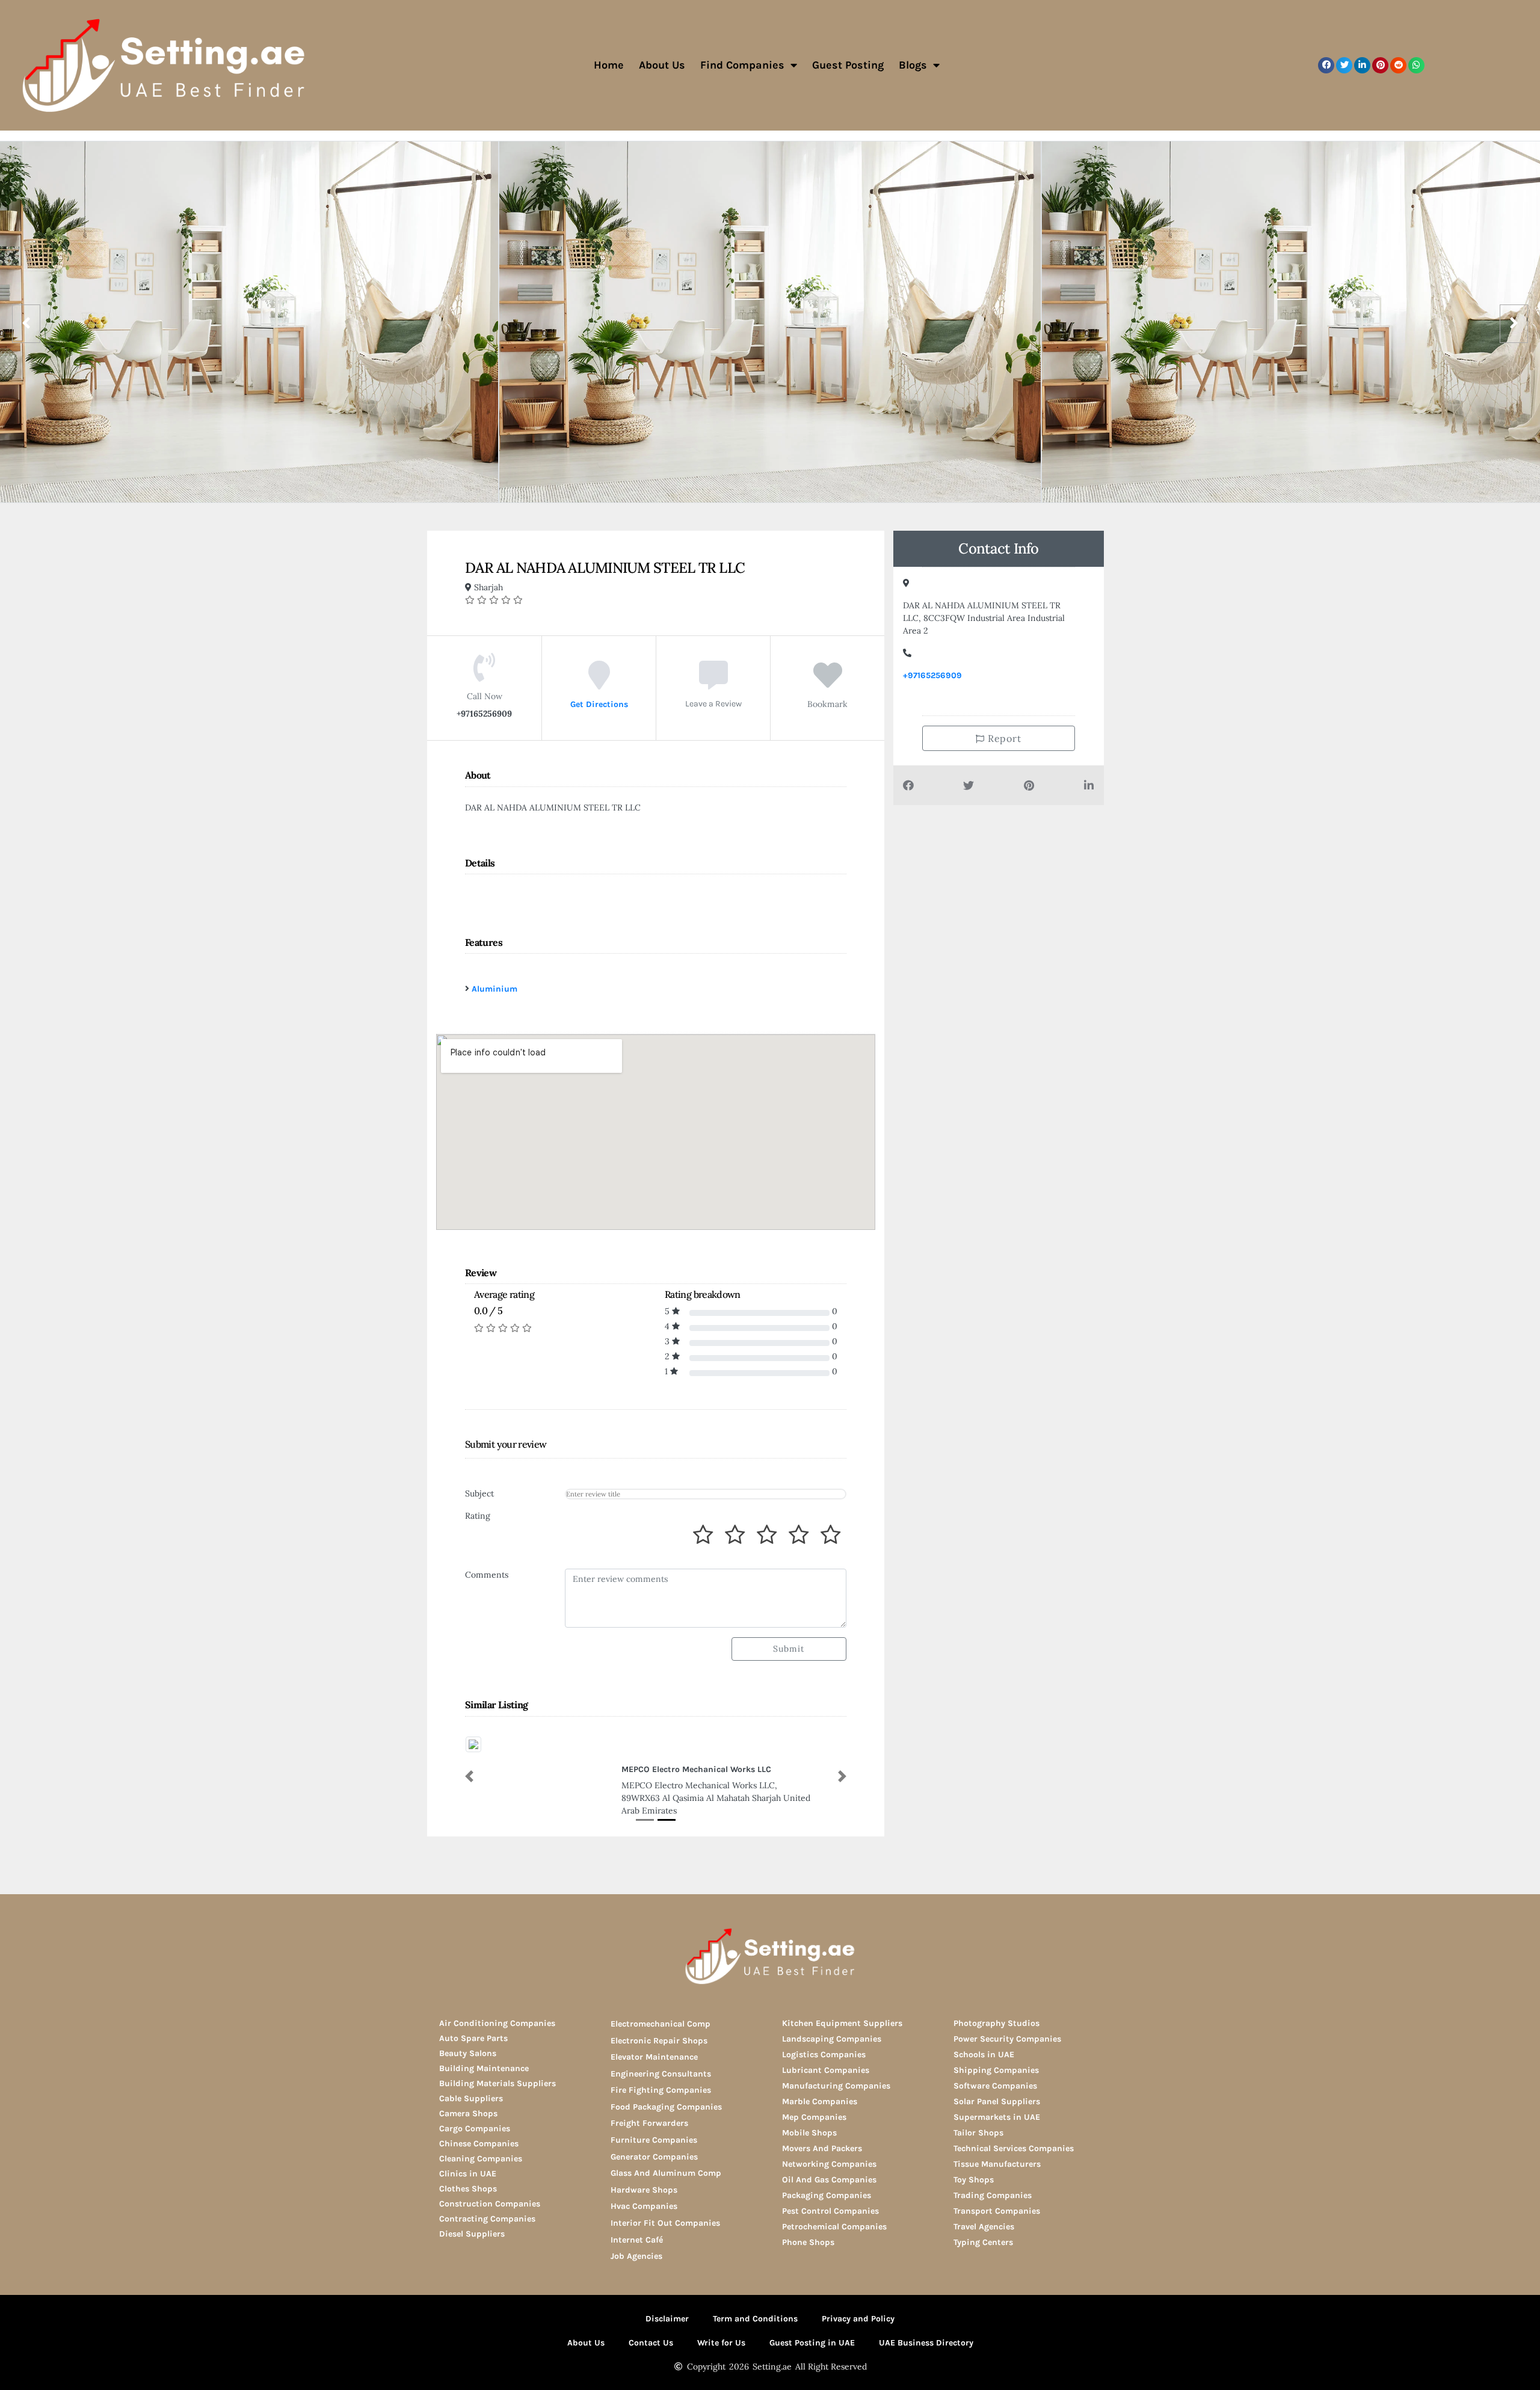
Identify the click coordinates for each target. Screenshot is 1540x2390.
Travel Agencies (984, 2227)
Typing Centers (983, 2242)
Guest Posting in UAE (812, 2343)
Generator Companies (654, 2157)
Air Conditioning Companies (497, 2023)
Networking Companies (829, 2164)
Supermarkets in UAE (997, 2117)
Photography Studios (996, 2023)
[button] (1326, 65)
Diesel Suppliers (472, 2234)
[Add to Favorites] (828, 684)
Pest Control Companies (830, 2211)
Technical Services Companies (1014, 2148)
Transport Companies (997, 2211)
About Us (662, 65)
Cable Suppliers (471, 2098)
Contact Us (651, 2343)
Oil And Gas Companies (829, 2180)
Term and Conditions (755, 2319)
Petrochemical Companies (834, 2227)
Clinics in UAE (468, 2174)
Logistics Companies (824, 2055)
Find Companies (742, 65)
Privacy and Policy (858, 2319)
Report (1003, 738)
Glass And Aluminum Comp (666, 2173)
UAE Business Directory (926, 2343)
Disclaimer (667, 2319)
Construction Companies (490, 2204)
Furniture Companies (654, 2140)
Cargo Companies (475, 2129)
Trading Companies (993, 2195)
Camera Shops (468, 2114)
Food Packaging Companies (666, 2107)
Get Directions (599, 704)
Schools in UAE (984, 2055)
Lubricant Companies (826, 2070)
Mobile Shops (809, 2133)
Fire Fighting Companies (661, 2090)
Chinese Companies (479, 2144)
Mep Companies (814, 2117)
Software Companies (995, 2086)
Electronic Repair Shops (659, 2041)
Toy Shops (974, 2180)
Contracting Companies (487, 2219)
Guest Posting (848, 65)
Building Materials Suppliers (497, 2083)
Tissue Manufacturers (997, 2164)
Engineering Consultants (661, 2074)
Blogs (913, 65)
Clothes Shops (468, 2189)
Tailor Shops (978, 2133)
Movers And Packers (822, 2148)
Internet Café (637, 2240)
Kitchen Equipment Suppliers (842, 2023)
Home (609, 65)
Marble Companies (820, 2101)
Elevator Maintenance (654, 2057)
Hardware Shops (644, 2190)
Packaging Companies (827, 2195)
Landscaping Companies (832, 2039)
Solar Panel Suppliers (997, 2101)
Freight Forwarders (649, 2123)
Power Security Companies (1007, 2039)
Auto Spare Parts (473, 2038)
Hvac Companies (644, 2206)
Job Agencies (636, 2256)
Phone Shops (808, 2242)
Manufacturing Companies (836, 2086)
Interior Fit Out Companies (665, 2223)
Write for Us (721, 2343)
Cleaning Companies (481, 2159)
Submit (789, 1649)
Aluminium (494, 989)
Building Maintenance (484, 2068)
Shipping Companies (996, 2070)
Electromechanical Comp (661, 2024)
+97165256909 (932, 675)
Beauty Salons (468, 2053)
